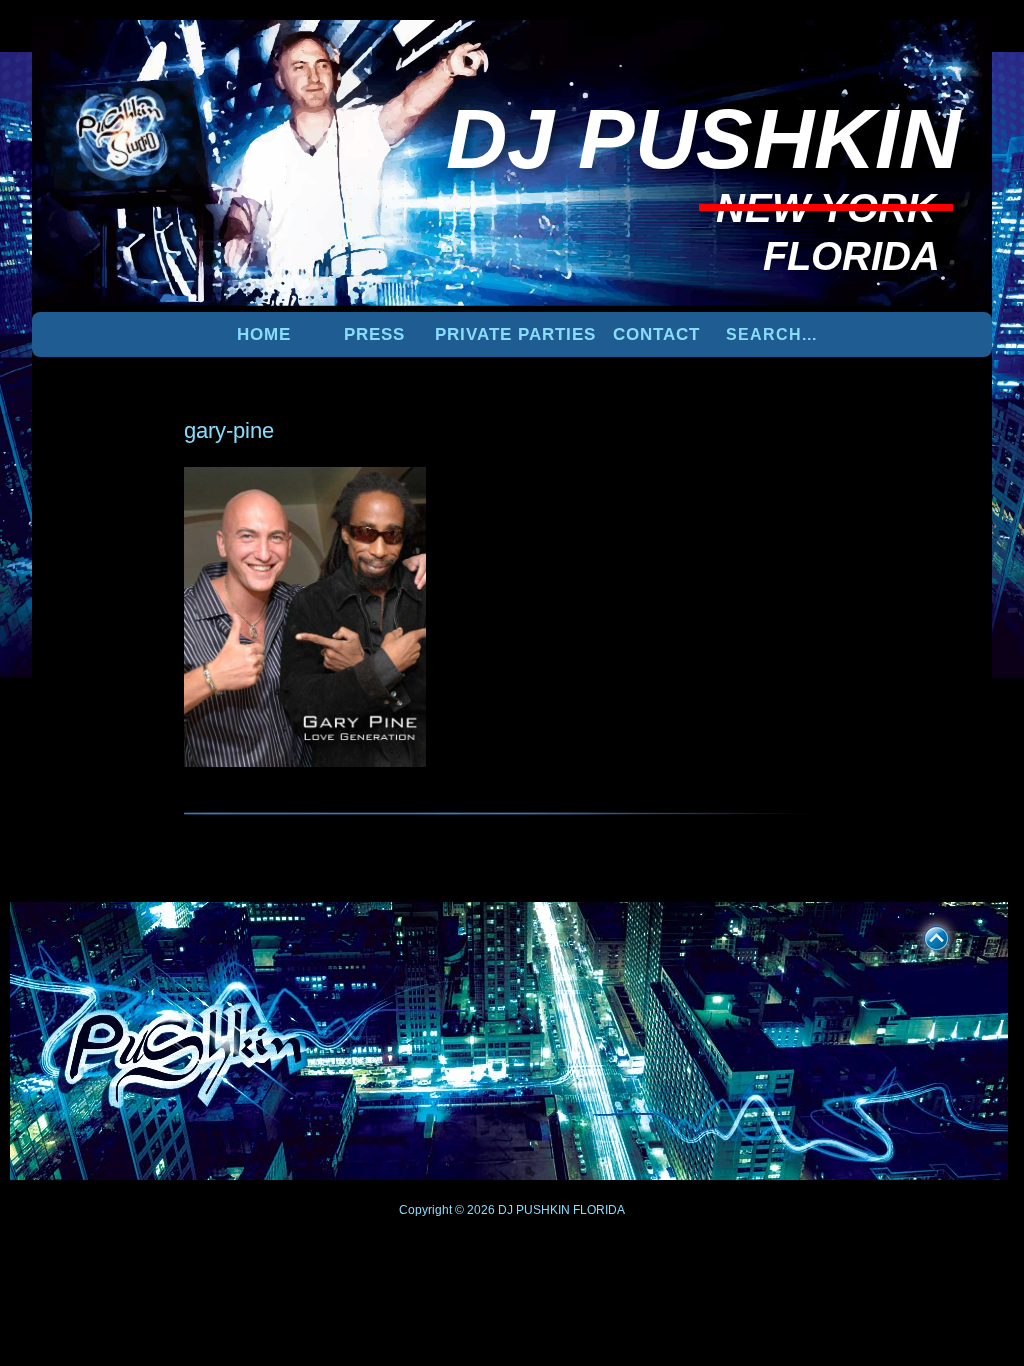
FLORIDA (599, 1210)
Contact (656, 334)
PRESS (374, 334)
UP (923, 935)
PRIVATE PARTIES (515, 334)
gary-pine (229, 430)
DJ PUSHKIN (532, 1210)
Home (264, 334)
